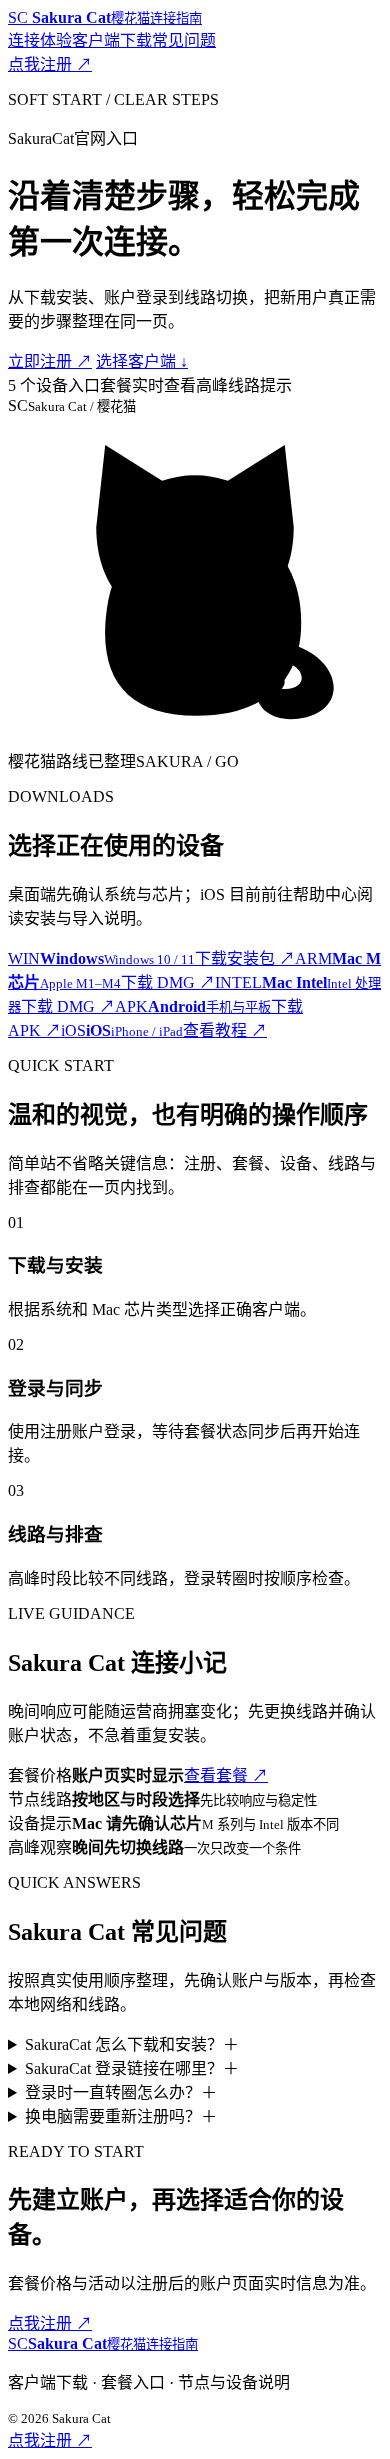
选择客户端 (142, 361)
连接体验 (40, 40)
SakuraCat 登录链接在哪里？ (132, 2068)
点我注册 (50, 64)
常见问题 (184, 40)
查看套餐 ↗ (226, 1775)
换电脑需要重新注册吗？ (121, 2116)
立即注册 (50, 361)
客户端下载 (112, 40)
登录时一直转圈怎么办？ (121, 2092)
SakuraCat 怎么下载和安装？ (132, 2044)
